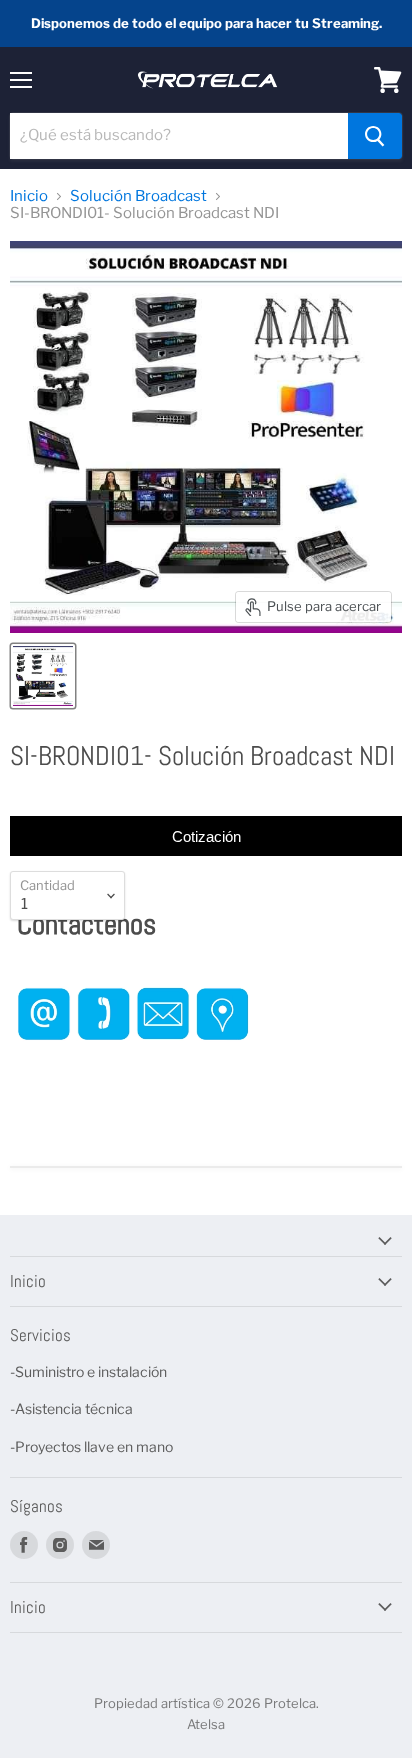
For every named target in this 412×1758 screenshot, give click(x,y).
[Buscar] (375, 136)
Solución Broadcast (138, 196)
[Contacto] (133, 1060)
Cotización (206, 836)
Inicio (29, 196)
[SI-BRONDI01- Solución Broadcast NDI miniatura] (43, 676)
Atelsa (206, 1724)
